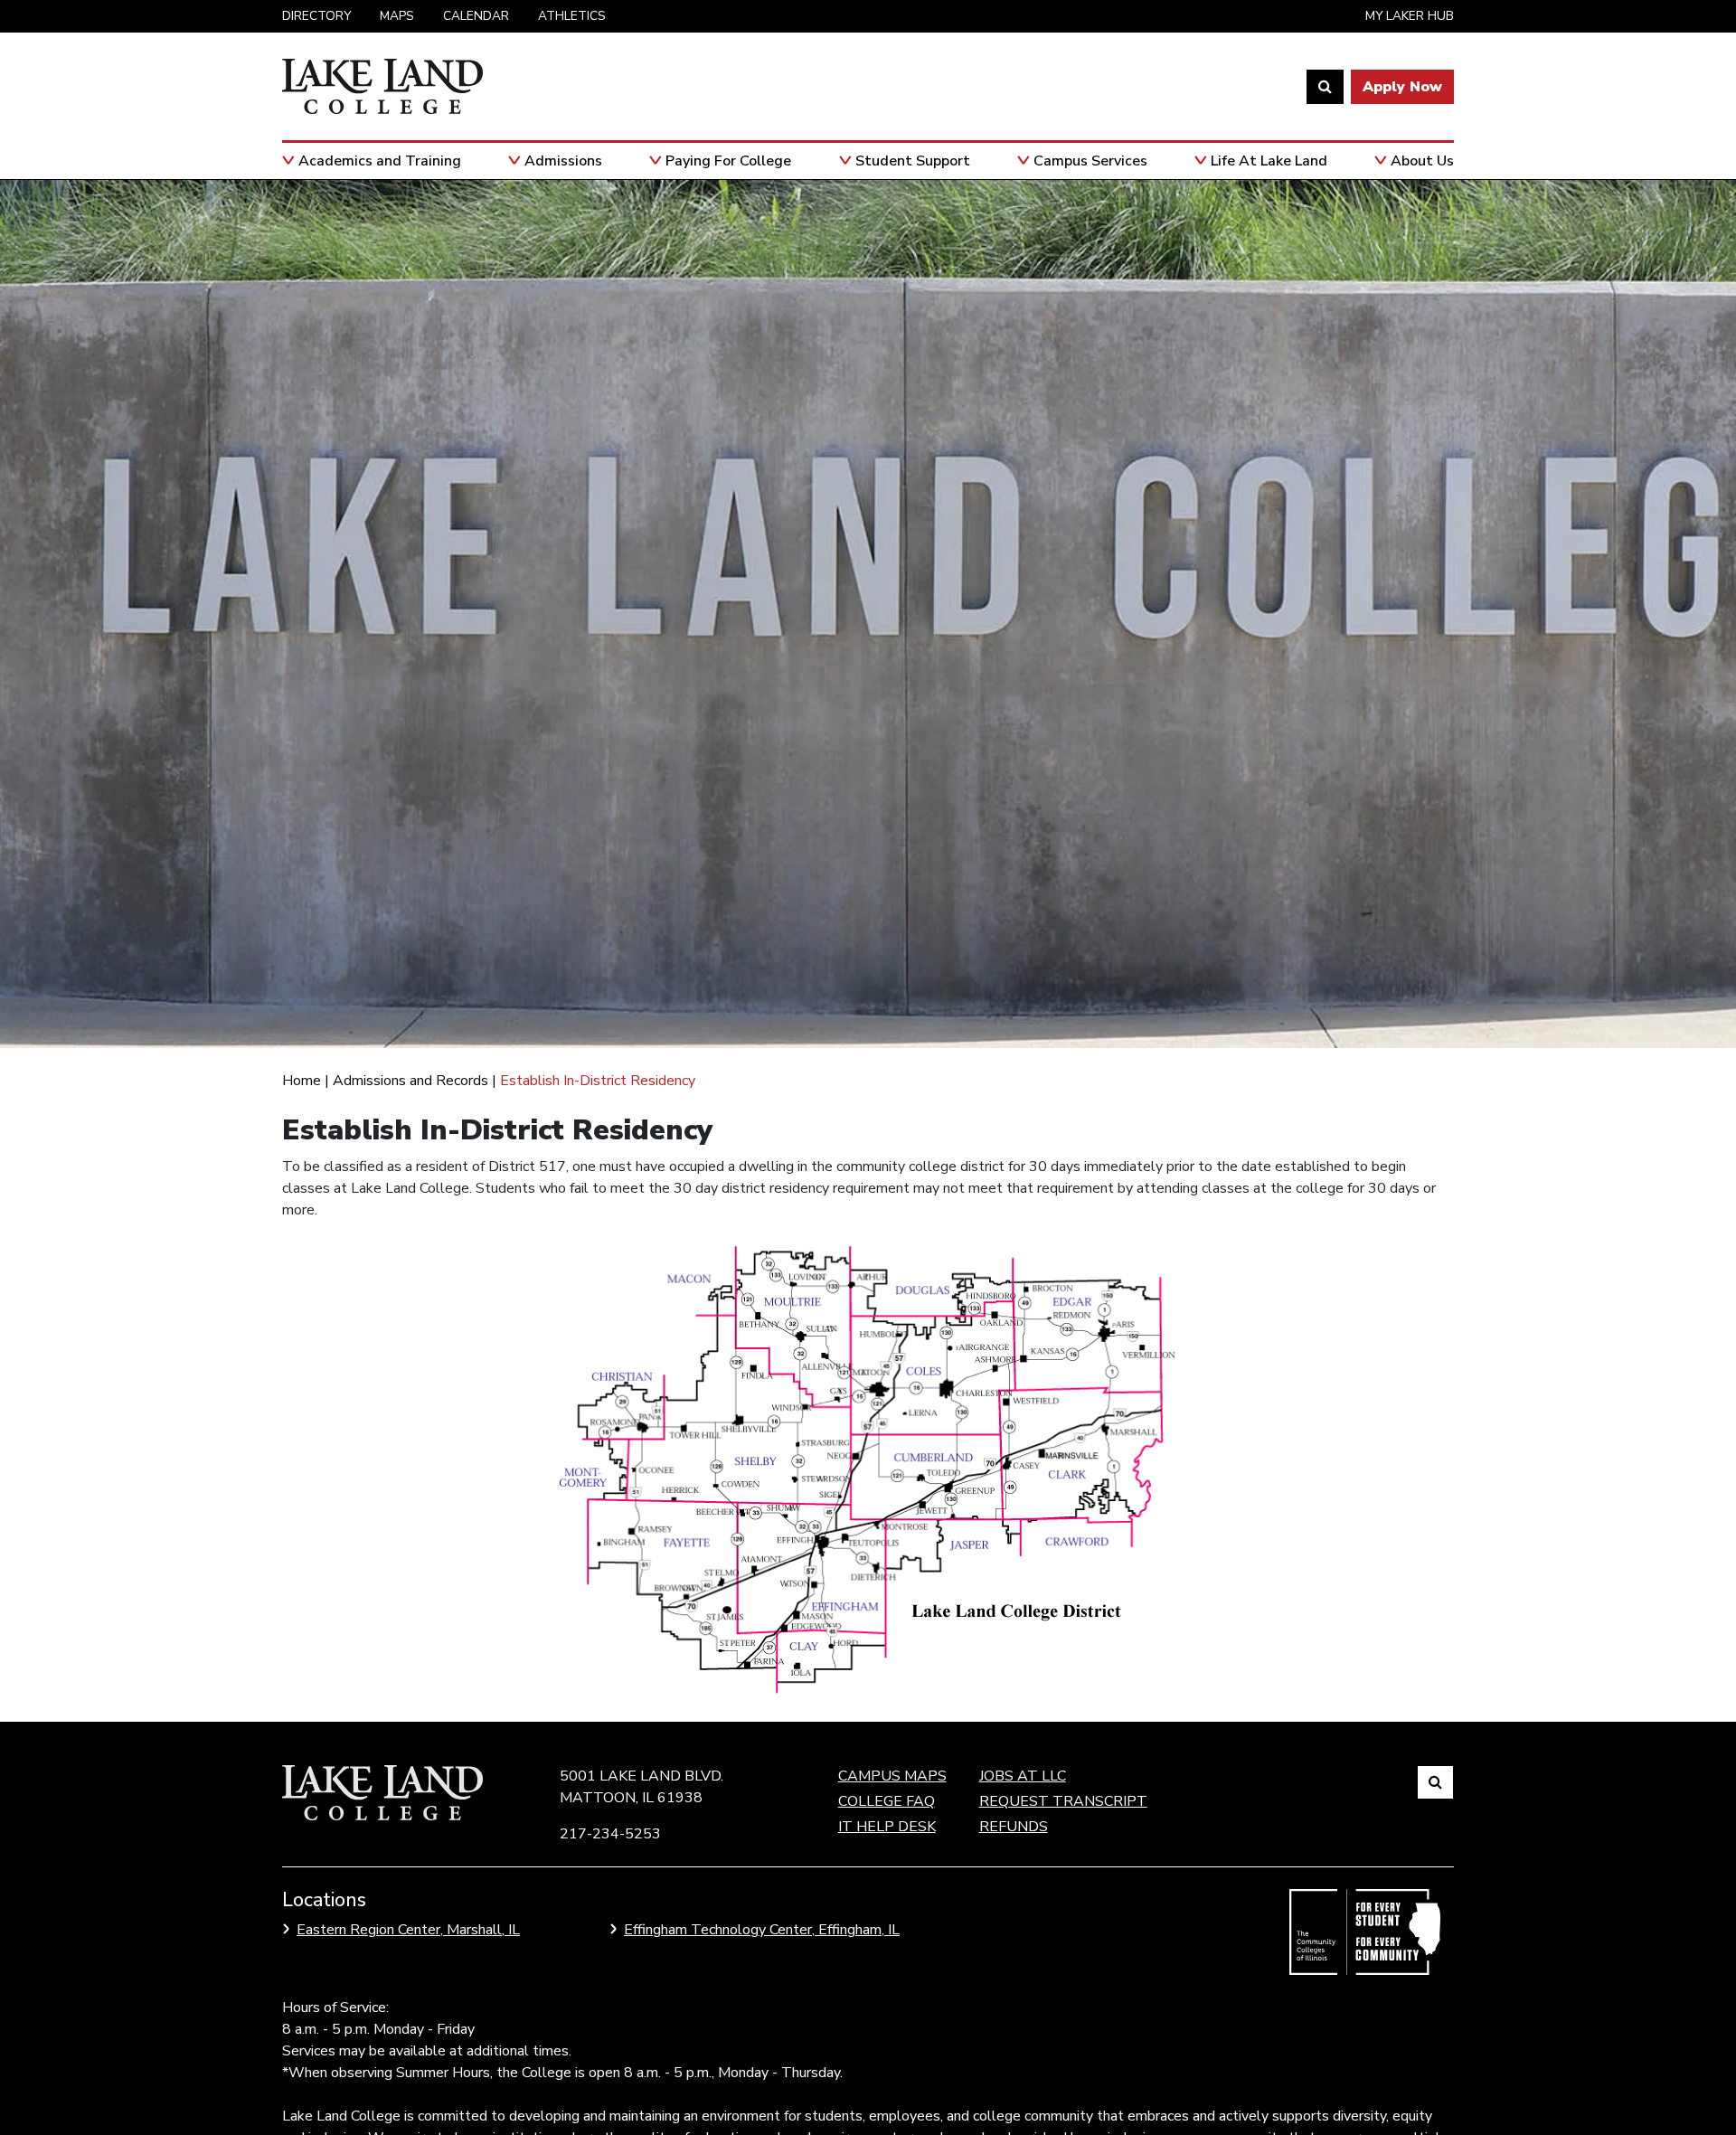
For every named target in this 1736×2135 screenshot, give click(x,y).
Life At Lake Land (1269, 161)
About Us (1422, 161)
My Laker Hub (1410, 16)
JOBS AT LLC (1023, 1776)
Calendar (476, 16)
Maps (397, 16)
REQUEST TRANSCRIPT (1063, 1801)
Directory (316, 16)
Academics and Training (380, 161)
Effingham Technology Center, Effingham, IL (762, 1930)
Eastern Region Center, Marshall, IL (408, 1930)
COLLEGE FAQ (887, 1801)
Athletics (572, 16)
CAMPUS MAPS (892, 1776)
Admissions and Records (410, 1081)
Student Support (913, 161)
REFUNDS (1014, 1827)
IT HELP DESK (887, 1827)
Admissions (563, 161)
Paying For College (728, 161)
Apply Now (1402, 87)
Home (302, 1081)
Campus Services (1090, 161)
